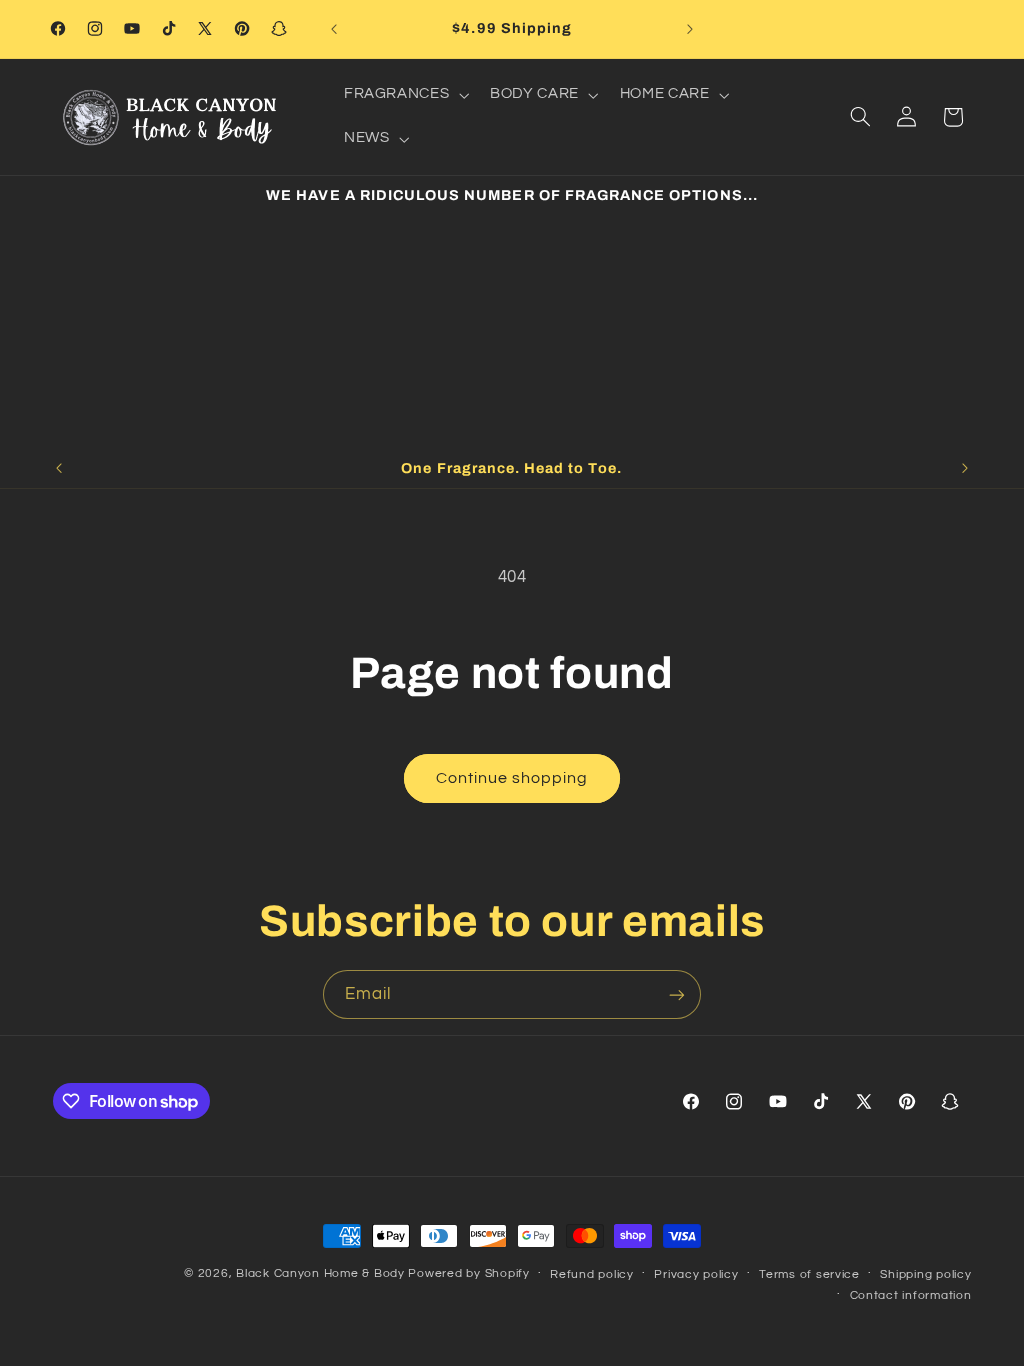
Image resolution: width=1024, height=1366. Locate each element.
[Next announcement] (690, 29)
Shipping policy (925, 1274)
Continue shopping (512, 778)
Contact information (911, 1295)
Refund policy (592, 1274)
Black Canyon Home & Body (320, 1273)
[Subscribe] (677, 994)
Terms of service (809, 1274)
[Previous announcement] (334, 29)
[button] (404, 95)
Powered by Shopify (468, 1273)
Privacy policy (696, 1274)
